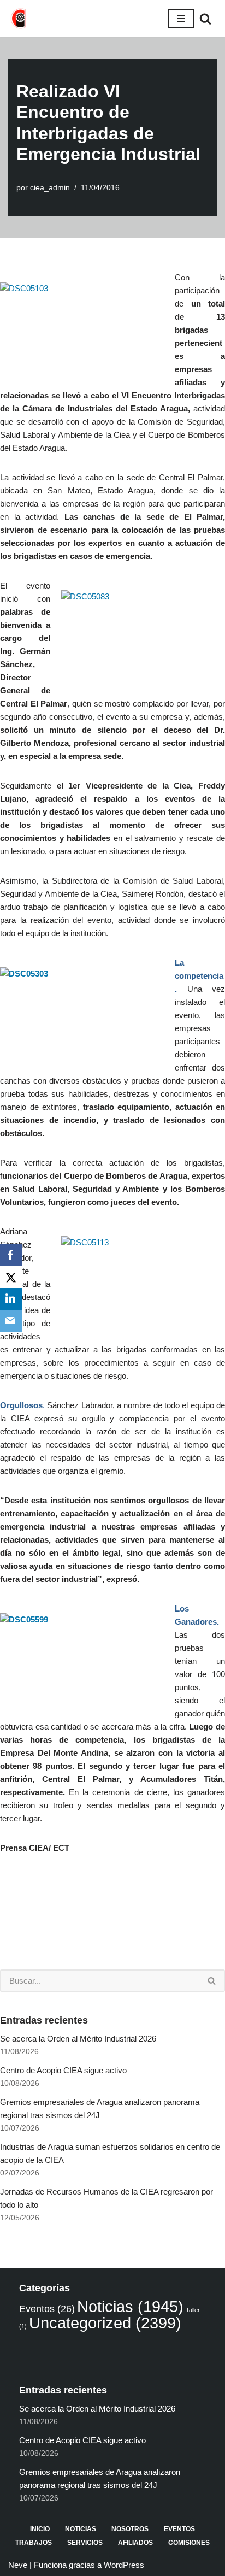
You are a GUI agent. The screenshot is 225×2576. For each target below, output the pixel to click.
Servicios (85, 2543)
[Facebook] (11, 1255)
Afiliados (135, 2543)
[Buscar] (205, 19)
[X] (11, 1277)
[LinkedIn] (11, 1299)
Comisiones (189, 2543)
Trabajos (34, 2543)
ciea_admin (50, 188)
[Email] (11, 1321)
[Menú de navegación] (181, 19)
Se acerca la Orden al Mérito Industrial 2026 (78, 2039)
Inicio (40, 2529)
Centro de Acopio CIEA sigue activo (63, 2070)
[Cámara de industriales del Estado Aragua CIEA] (19, 19)
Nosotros (130, 2529)
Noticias (130, 2307)
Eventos (47, 2309)
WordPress (124, 2565)
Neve (18, 2565)
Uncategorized (105, 2323)
